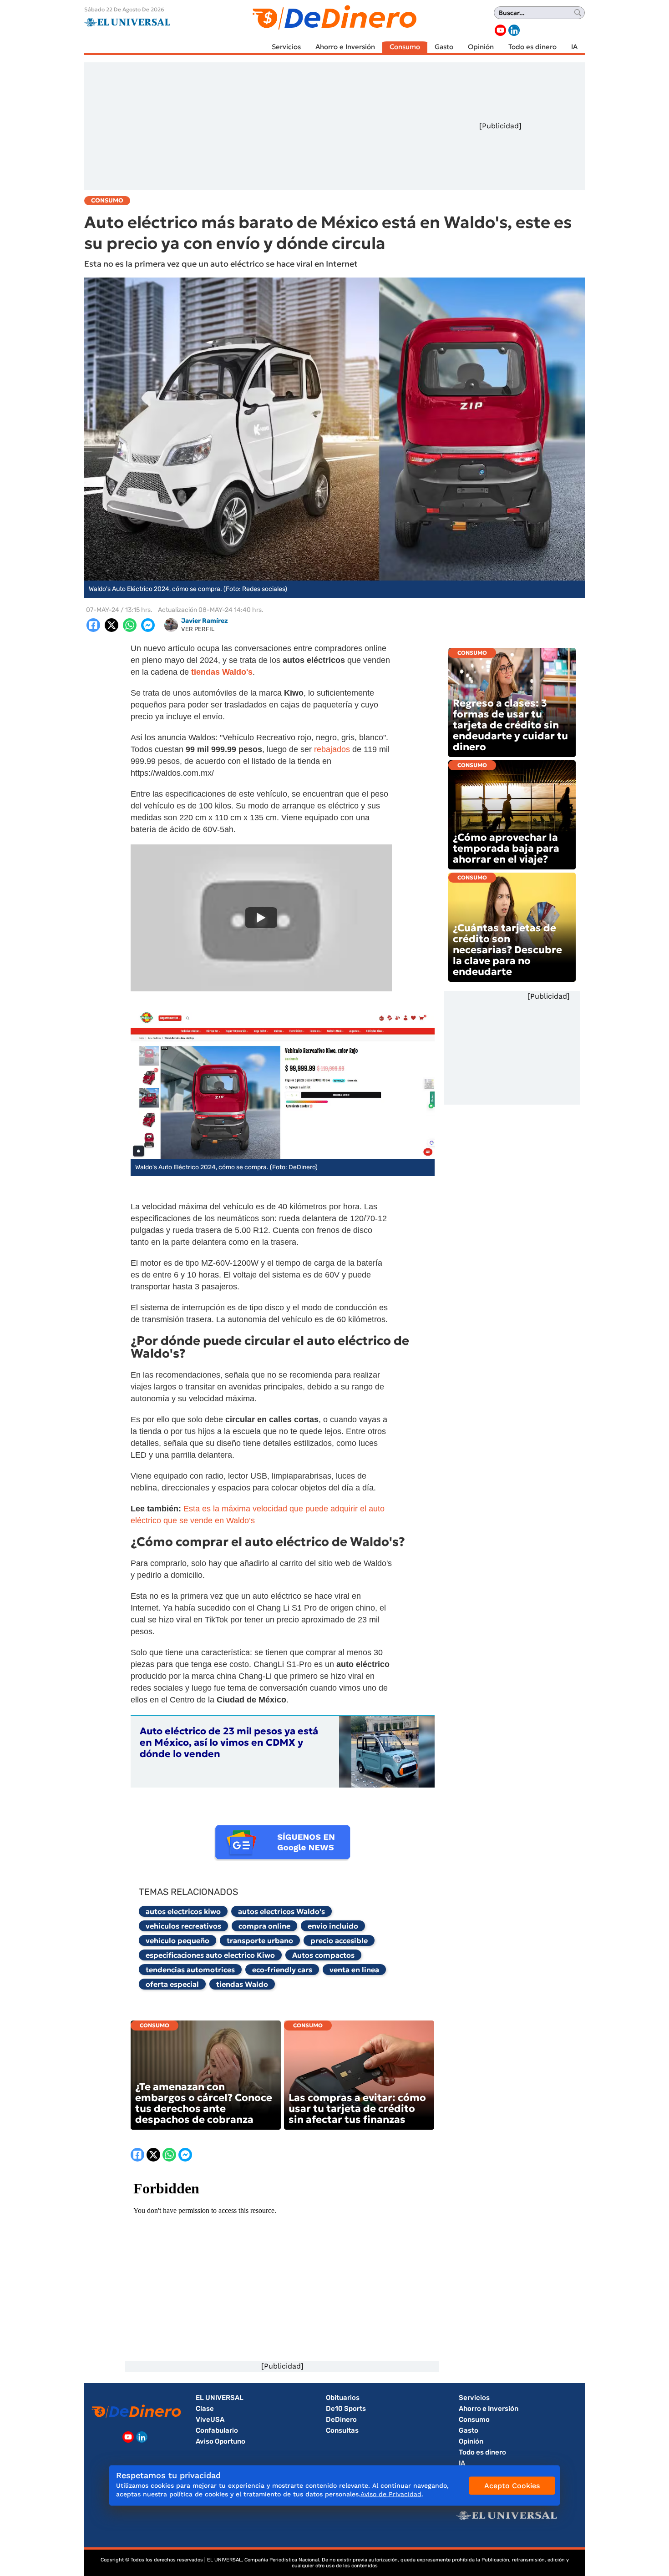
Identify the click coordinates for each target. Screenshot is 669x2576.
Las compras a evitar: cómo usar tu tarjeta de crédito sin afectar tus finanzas (357, 2109)
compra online (264, 1926)
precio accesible (339, 1940)
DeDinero (341, 2419)
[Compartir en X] (111, 625)
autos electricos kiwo (183, 1911)
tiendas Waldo (242, 1984)
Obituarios (343, 2398)
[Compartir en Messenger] (148, 625)
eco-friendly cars (282, 1970)
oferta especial (172, 1984)
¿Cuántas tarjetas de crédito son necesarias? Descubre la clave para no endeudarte (507, 950)
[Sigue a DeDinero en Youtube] (500, 30)
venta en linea (354, 1970)
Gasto (444, 47)
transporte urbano (260, 1940)
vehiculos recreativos (183, 1926)
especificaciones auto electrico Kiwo (210, 1955)
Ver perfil (198, 629)
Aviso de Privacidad (391, 2494)
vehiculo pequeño (177, 1940)
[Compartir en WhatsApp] (130, 625)
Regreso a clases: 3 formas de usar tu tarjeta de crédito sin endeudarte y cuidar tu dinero (510, 725)
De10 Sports (346, 2409)
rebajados (333, 749)
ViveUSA (210, 2419)
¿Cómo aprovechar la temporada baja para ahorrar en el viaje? (506, 848)
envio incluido (333, 1926)
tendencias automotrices (190, 1970)
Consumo (405, 47)
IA (574, 47)
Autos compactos (323, 1955)
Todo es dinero (532, 47)
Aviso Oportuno (220, 2441)
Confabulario (217, 2430)
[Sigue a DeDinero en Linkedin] (514, 30)
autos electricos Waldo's (281, 1911)
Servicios (286, 47)
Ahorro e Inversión (345, 47)
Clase (205, 2409)
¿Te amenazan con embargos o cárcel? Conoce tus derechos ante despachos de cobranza (204, 2103)
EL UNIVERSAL (220, 2398)
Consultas (342, 2430)
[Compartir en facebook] (93, 625)
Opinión (481, 47)
